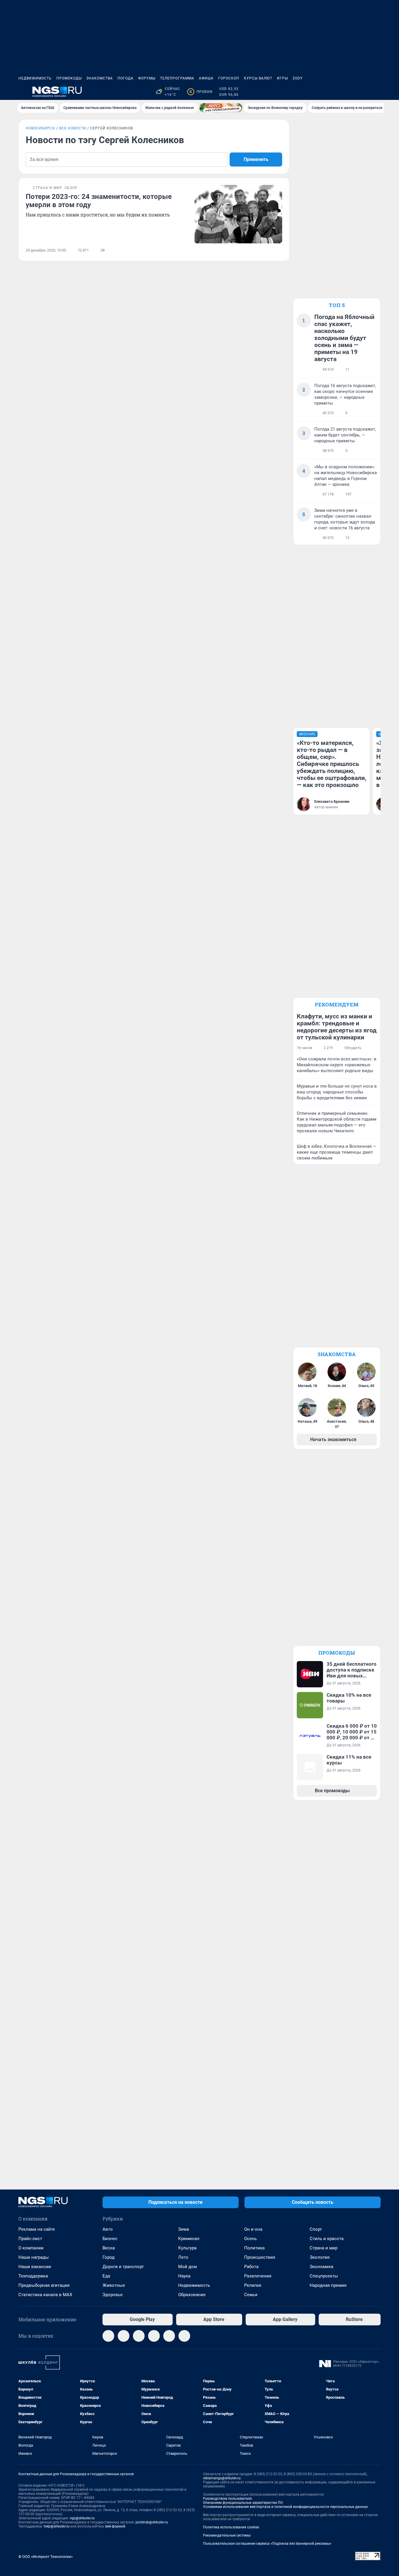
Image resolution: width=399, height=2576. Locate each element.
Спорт (316, 2229)
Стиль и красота (327, 2239)
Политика (254, 2248)
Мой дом (188, 2267)
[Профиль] (377, 92)
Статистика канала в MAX (45, 2295)
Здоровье (113, 2295)
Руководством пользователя (227, 2499)
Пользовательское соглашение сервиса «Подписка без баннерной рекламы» (267, 2544)
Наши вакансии (35, 2267)
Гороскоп (229, 78)
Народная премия (328, 2285)
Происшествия (260, 2257)
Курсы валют (258, 78)
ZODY (298, 78)
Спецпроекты (324, 2276)
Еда (106, 2276)
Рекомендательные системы (227, 2535)
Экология (320, 2257)
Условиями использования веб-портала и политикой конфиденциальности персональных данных (285, 2507)
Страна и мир (323, 2248)
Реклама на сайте (37, 2229)
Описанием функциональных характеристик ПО (243, 2503)
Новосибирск (40, 128)
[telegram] (108, 2336)
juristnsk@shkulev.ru (152, 2522)
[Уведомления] (363, 92)
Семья (251, 2295)
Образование (192, 2295)
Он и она (253, 2229)
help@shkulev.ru (57, 2526)
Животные (114, 2285)
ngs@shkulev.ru (82, 2518)
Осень (250, 2239)
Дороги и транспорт (123, 2267)
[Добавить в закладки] (279, 250)
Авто (108, 2229)
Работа (251, 2267)
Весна (109, 2248)
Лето (183, 2257)
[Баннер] (221, 108)
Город (109, 2257)
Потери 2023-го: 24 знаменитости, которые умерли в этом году (99, 201)
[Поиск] (349, 92)
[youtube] (184, 2336)
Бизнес (110, 2239)
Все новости (73, 128)
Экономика (321, 2267)
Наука (184, 2276)
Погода (125, 78)
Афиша (206, 78)
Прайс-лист (30, 2239)
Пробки (201, 92)
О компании (31, 2248)
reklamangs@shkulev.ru (222, 2478)
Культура (187, 2248)
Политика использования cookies (231, 2527)
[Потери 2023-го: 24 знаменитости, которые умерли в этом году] (238, 214)
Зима (184, 2229)
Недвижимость (35, 78)
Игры (282, 78)
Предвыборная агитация (44, 2285)
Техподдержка (33, 2276)
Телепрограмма (177, 78)
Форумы (147, 78)
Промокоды (69, 78)
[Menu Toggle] (22, 92)
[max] (154, 2336)
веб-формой (115, 2526)
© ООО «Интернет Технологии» (46, 2557)
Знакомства (100, 78)
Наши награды (34, 2257)
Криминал (189, 2239)
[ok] (139, 2336)
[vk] (124, 2336)
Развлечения (258, 2276)
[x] (169, 2336)
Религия (253, 2285)
